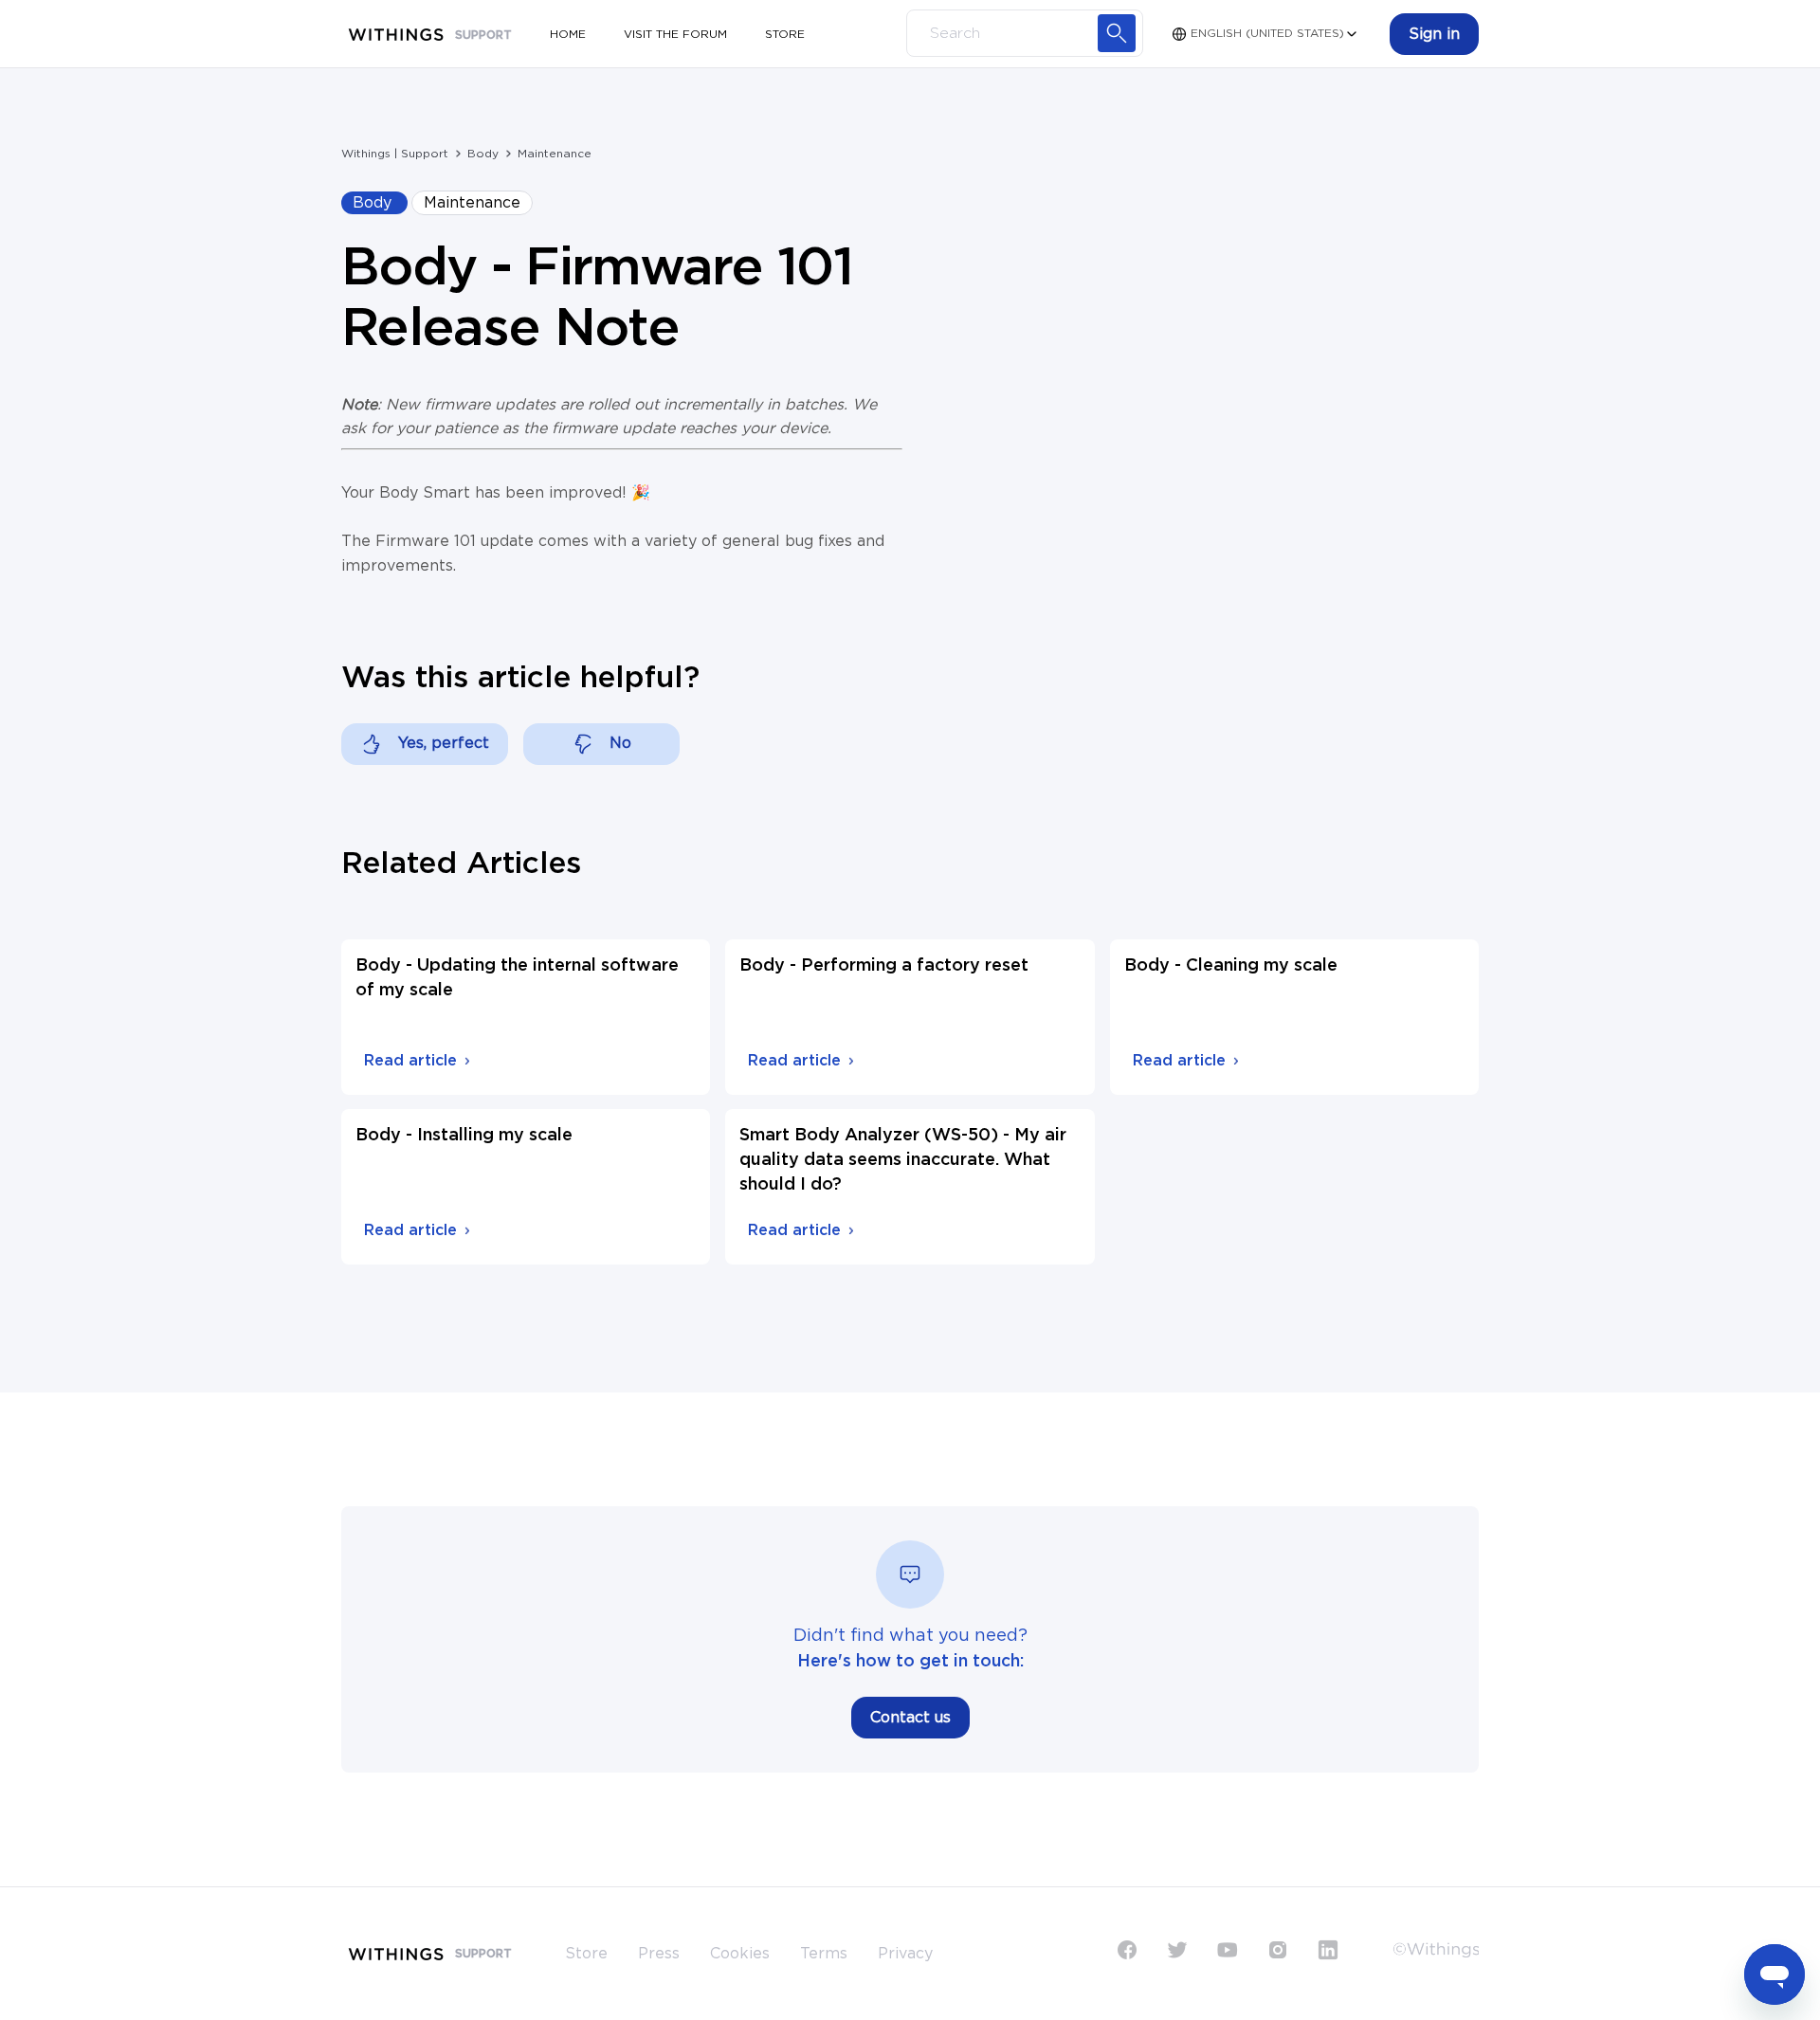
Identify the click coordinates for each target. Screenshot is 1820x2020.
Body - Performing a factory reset (884, 966)
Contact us (910, 1718)
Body (483, 154)
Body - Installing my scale (464, 1136)
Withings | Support (395, 154)
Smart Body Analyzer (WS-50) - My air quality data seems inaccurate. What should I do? (903, 1160)
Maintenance (555, 154)
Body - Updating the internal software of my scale (517, 978)
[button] (1434, 34)
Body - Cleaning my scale (1231, 966)
